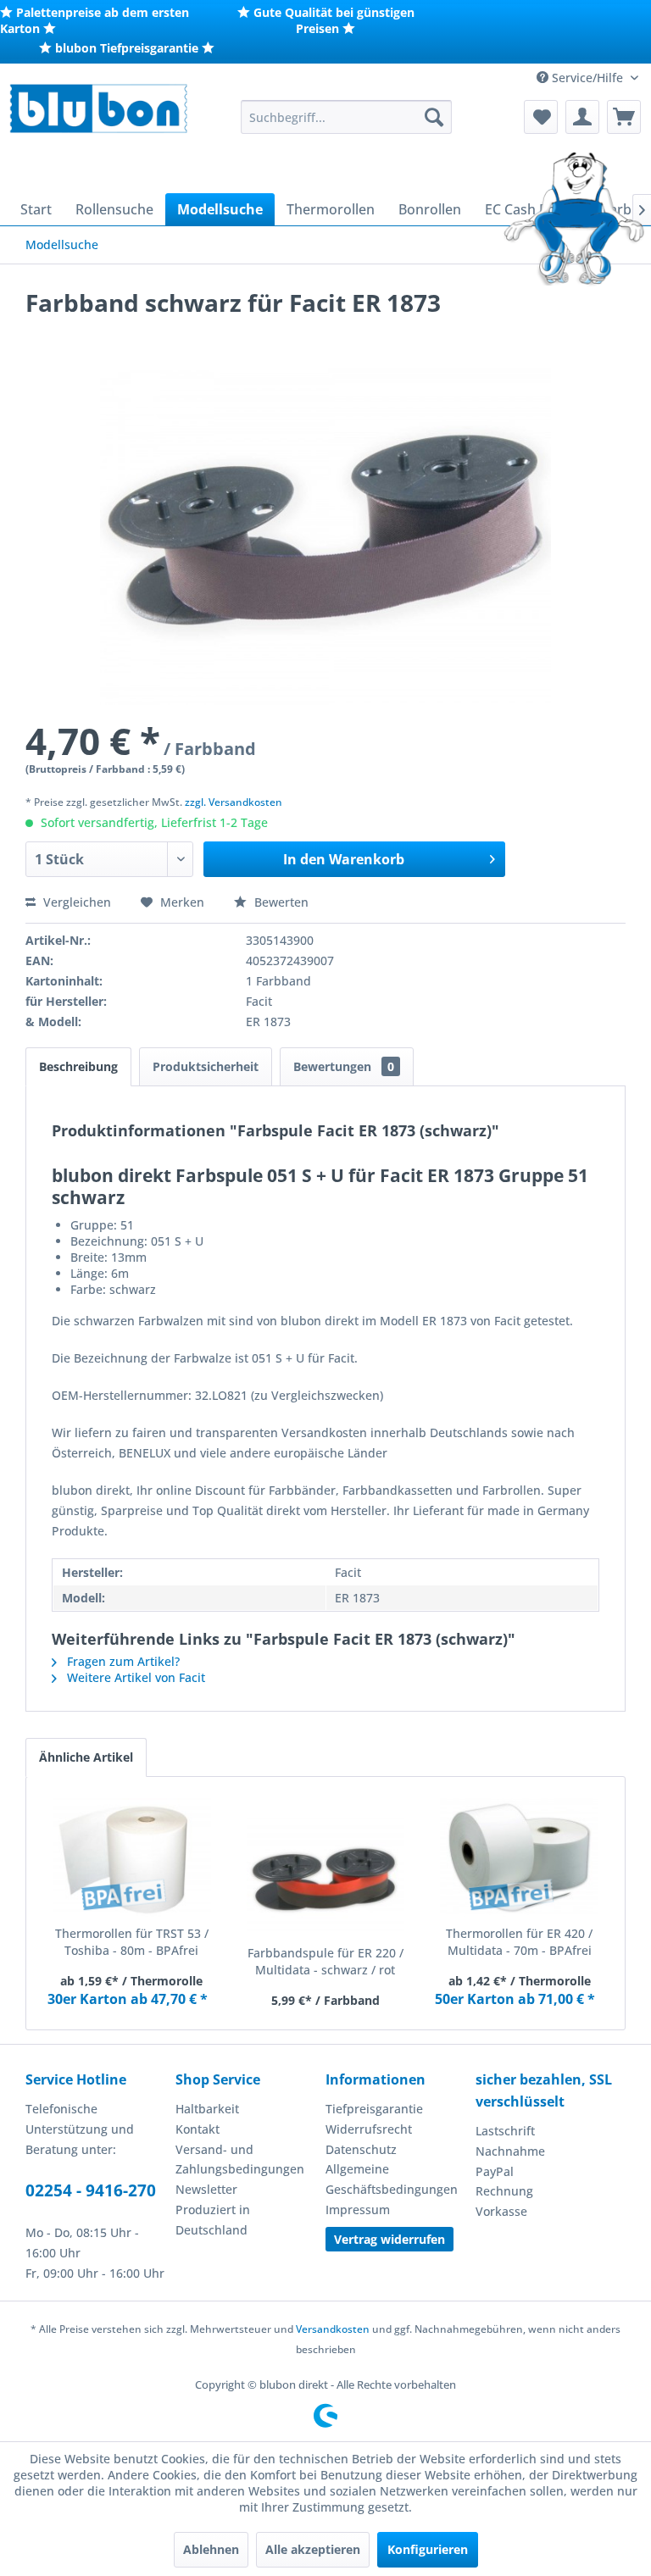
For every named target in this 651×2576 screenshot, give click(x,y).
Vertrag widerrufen (389, 2239)
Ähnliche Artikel (86, 1757)
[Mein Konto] (582, 117)
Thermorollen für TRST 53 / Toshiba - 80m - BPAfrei (132, 1942)
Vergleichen (75, 902)
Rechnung (504, 2191)
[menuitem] (347, 117)
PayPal (495, 2171)
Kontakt (198, 2129)
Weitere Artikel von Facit (134, 1677)
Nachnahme (510, 2151)
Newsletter (206, 2189)
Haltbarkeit (207, 2109)
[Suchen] (434, 117)
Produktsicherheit (206, 1066)
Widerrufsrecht (369, 2129)
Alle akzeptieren (313, 2549)
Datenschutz (361, 2149)
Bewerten (280, 902)
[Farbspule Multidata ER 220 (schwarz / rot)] (326, 1877)
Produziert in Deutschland (213, 2220)
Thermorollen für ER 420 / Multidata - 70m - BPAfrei (519, 1942)
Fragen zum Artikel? (122, 1661)
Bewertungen (344, 1066)
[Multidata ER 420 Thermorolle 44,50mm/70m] (519, 1857)
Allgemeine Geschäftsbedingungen (392, 2179)
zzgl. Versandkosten (234, 802)
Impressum (358, 2210)
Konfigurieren (428, 2549)
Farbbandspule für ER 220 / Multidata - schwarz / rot (325, 1961)
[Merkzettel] (541, 117)
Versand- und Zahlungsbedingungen (240, 2160)
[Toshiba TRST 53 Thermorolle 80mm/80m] (132, 1857)
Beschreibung (78, 1066)
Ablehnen (211, 2549)
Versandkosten (333, 2329)
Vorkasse (501, 2211)
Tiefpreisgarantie (374, 2109)
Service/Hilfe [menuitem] (587, 78)
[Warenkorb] (624, 117)
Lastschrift (505, 2131)
